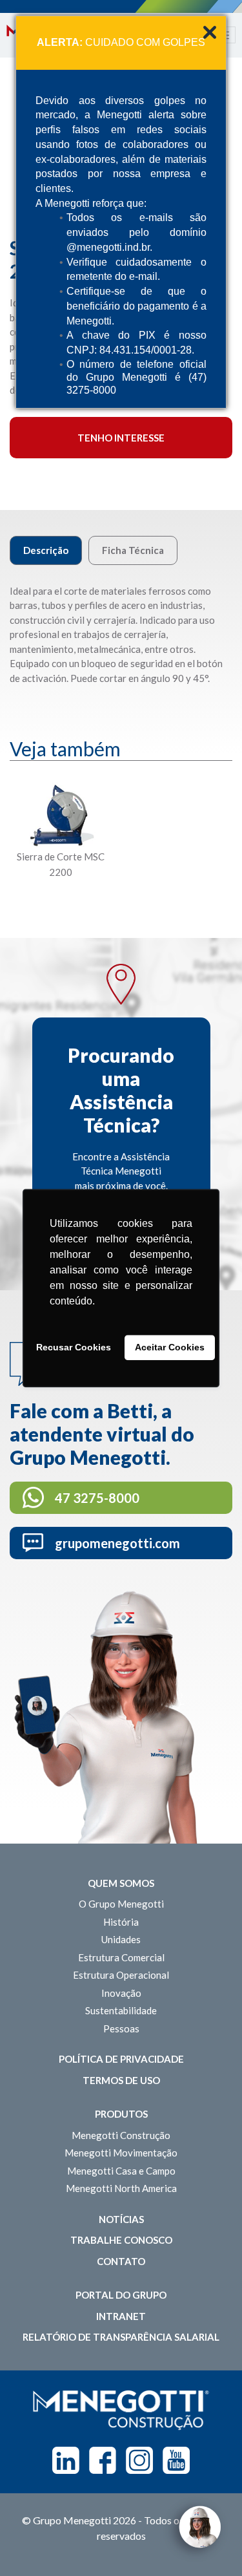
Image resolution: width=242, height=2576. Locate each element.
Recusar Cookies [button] (74, 1348)
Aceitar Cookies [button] (170, 1348)
